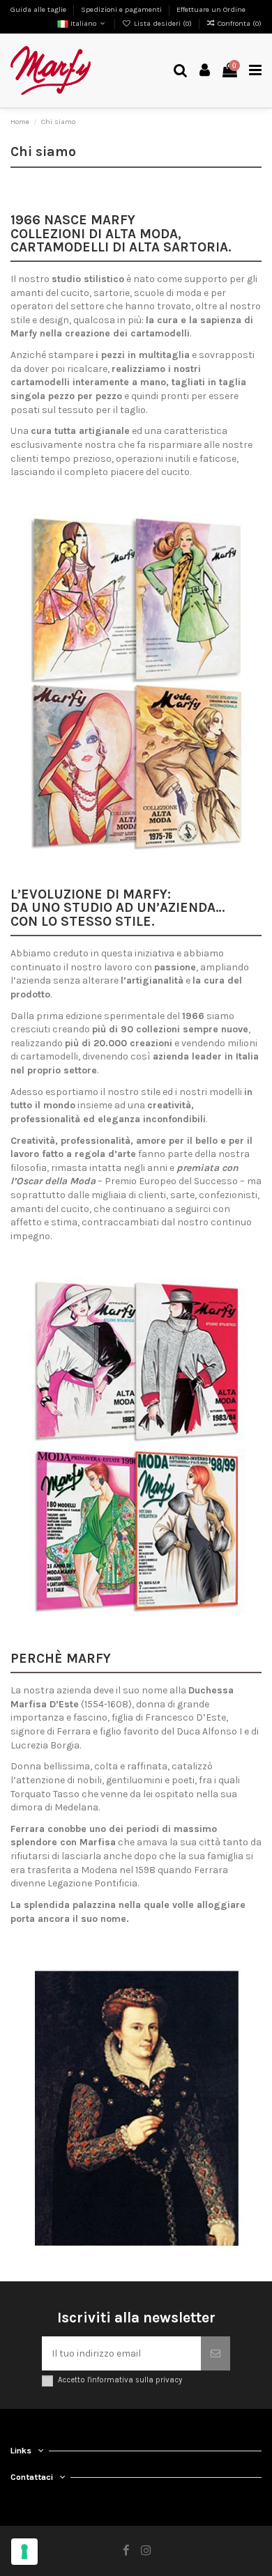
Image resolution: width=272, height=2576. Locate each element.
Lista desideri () (163, 23)
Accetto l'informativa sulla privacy (120, 2380)
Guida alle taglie (39, 9)
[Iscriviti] (216, 2353)
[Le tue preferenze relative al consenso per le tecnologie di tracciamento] (24, 2552)
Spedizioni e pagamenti (122, 9)
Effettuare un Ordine (211, 9)
